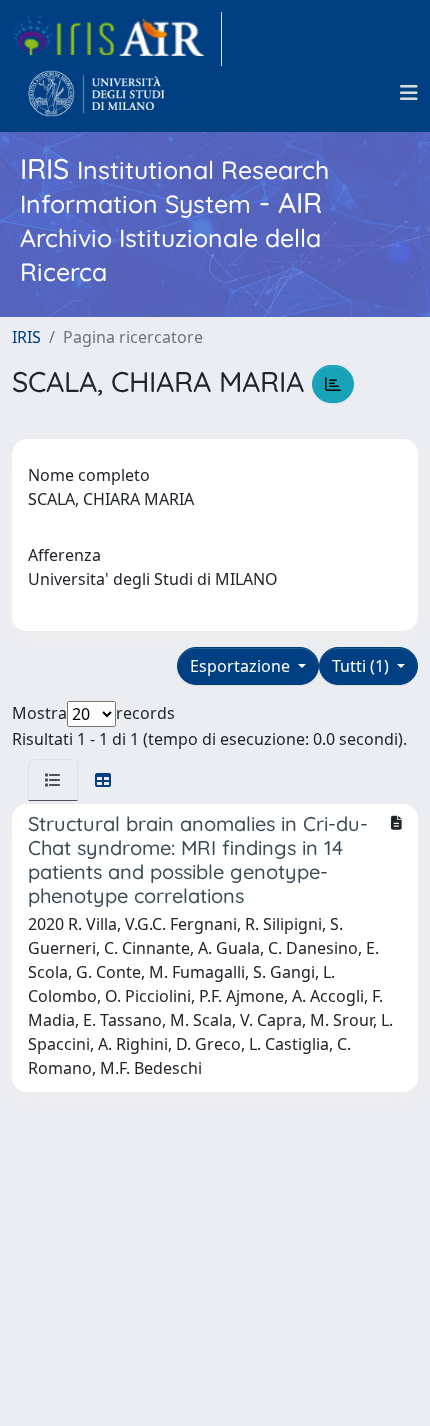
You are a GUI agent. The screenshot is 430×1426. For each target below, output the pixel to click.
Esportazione (242, 666)
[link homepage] (117, 39)
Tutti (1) (362, 666)
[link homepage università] (96, 93)
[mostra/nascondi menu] (409, 93)
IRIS (26, 337)
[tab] (53, 780)
